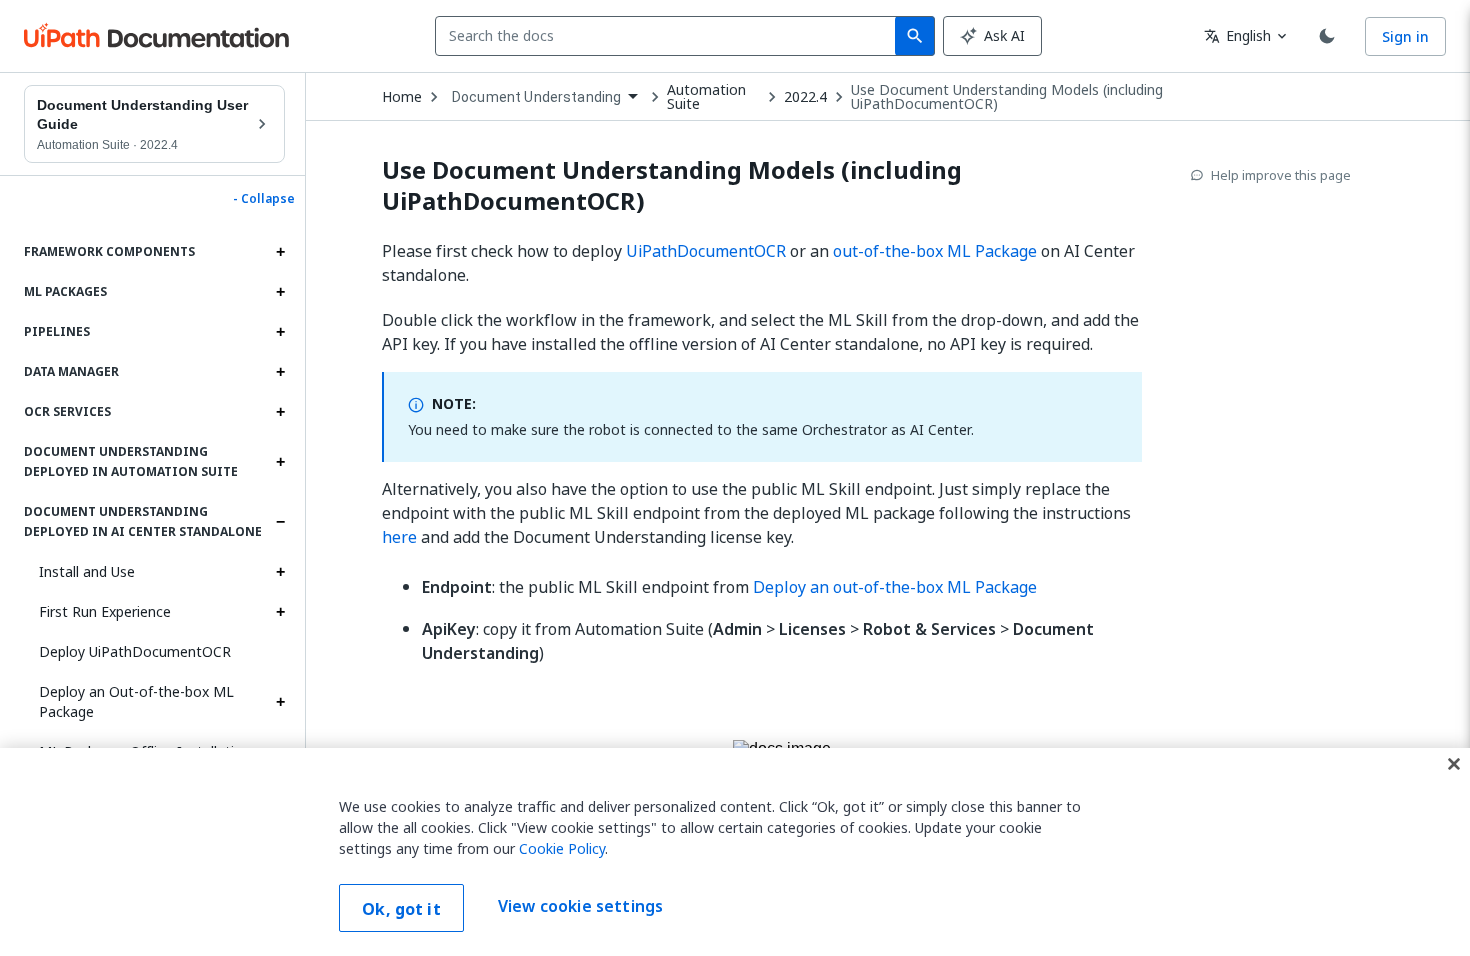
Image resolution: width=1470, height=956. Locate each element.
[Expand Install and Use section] (280, 572)
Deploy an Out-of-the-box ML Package (136, 701)
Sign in (1405, 36)
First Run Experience (105, 611)
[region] (735, 852)
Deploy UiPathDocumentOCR (135, 651)
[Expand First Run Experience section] (280, 612)
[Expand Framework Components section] (280, 252)
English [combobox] (1237, 35)
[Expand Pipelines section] (280, 332)
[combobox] (669, 36)
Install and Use (87, 571)
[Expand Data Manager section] (280, 372)
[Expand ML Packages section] (280, 292)
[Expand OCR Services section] (280, 412)
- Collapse (264, 199)
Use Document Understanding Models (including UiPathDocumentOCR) (1007, 97)
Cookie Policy (562, 848)
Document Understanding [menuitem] (536, 97)
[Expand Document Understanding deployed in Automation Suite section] (280, 462)
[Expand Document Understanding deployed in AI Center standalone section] (280, 522)
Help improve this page (1281, 175)
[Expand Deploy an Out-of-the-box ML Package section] (280, 702)
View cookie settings (580, 906)
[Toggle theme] (1327, 36)
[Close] (1454, 764)
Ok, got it (401, 909)
